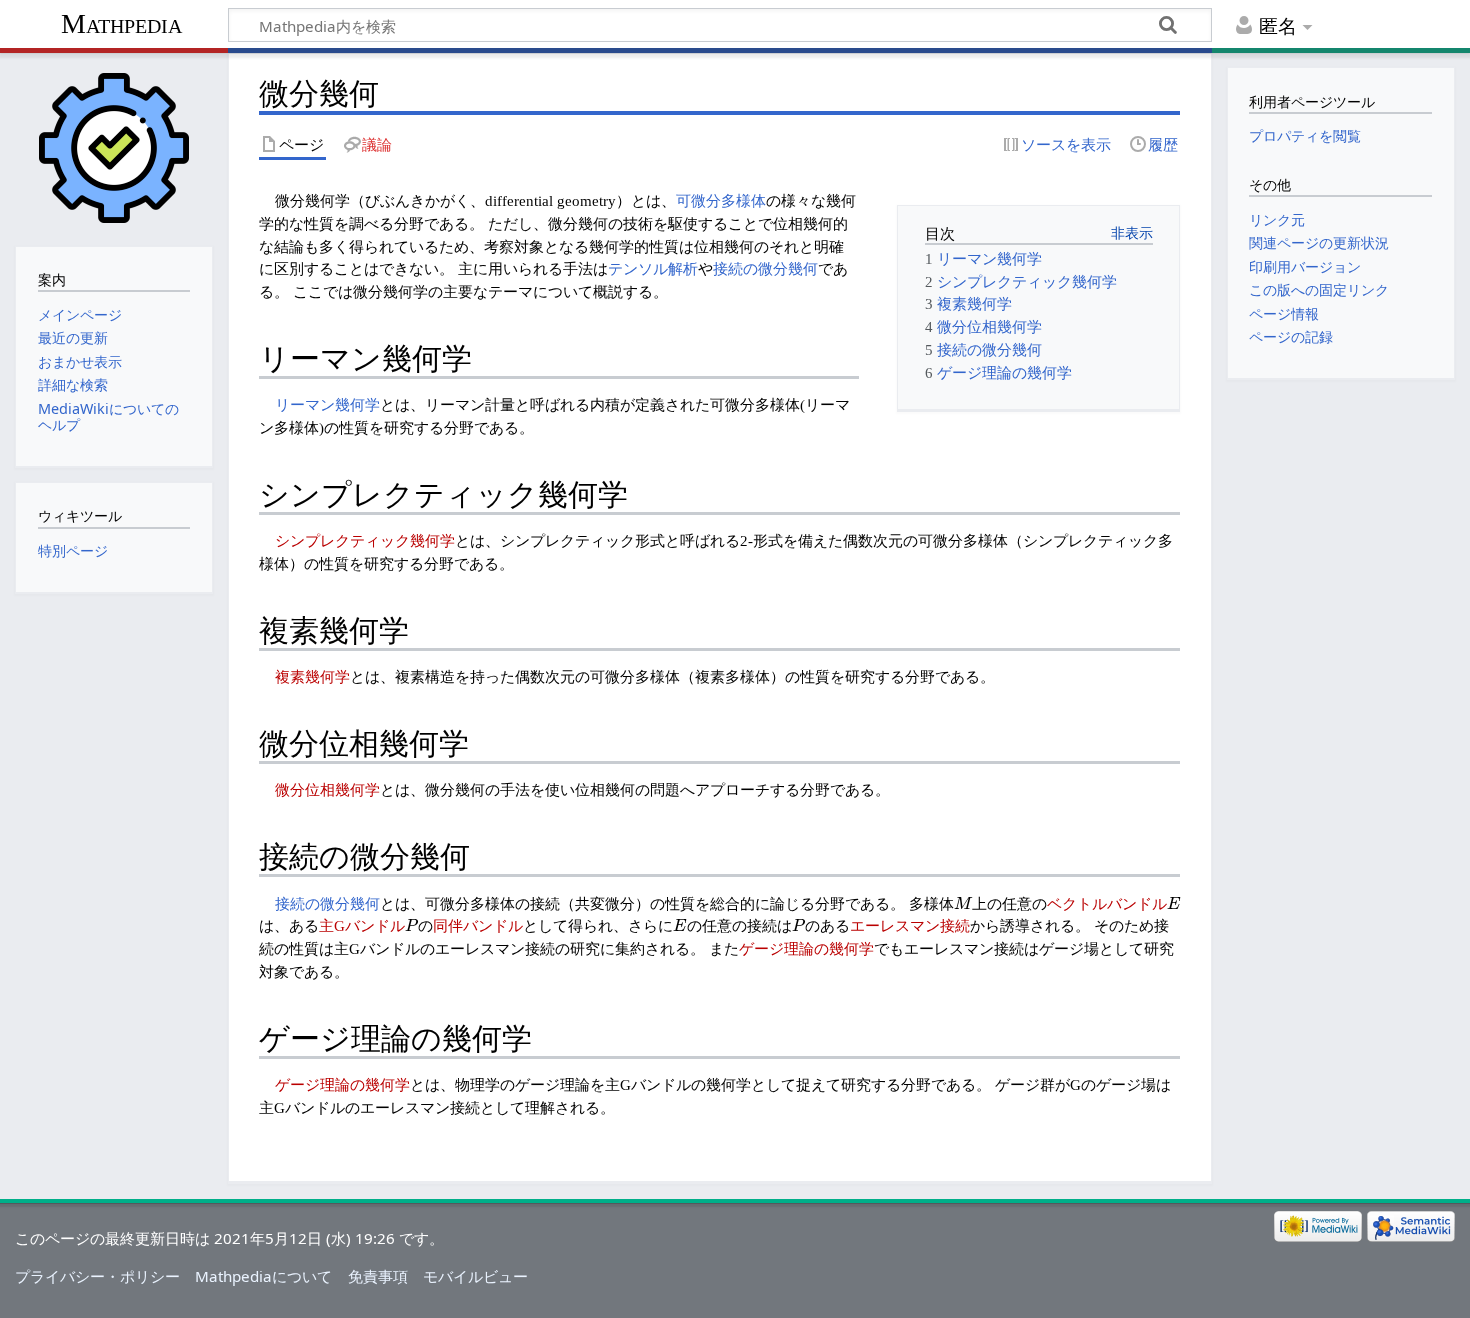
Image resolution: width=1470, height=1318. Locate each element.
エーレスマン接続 (910, 925)
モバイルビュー (475, 1276)
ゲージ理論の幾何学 (806, 948)
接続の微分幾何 (765, 268)
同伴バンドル (478, 925)
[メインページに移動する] (113, 147)
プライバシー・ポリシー (97, 1276)
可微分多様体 (721, 200)
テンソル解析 (653, 268)
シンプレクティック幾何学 (365, 540)
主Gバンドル (362, 925)
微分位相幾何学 (327, 789)
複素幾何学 (312, 676)
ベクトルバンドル (1107, 903)
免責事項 (378, 1276)
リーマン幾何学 (327, 404)
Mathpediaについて (263, 1276)
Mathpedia (121, 23)
